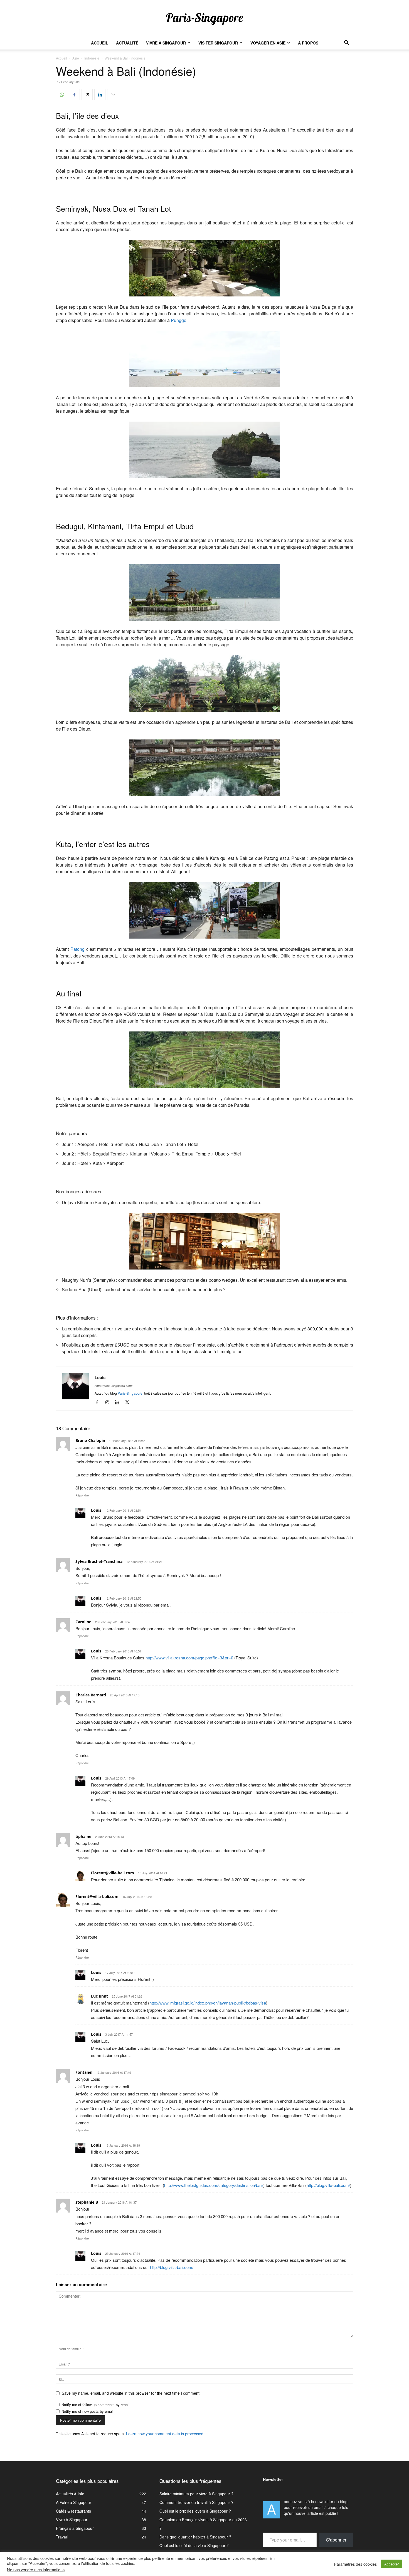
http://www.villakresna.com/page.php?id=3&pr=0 (189, 1658)
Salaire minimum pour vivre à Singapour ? (196, 2494)
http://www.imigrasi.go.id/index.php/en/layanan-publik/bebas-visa (208, 2003)
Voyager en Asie (268, 43)
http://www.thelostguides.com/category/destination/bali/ (214, 2185)
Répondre (82, 1495)
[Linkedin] (100, 95)
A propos (308, 43)
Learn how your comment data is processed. (165, 2434)
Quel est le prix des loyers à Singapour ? (195, 2511)
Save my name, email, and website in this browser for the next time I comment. (131, 2393)
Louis (100, 1377)
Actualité (127, 43)
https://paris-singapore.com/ (114, 1386)
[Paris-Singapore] (204, 19)
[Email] (113, 95)
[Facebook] (74, 95)
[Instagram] (109, 1402)
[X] (87, 95)
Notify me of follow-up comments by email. (96, 2405)
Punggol (179, 320)
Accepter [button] (391, 2564)
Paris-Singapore (130, 1393)
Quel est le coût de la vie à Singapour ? (194, 2545)
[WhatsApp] (61, 95)
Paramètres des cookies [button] (355, 2564)
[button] (346, 43)
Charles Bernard (91, 1695)
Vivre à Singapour (166, 43)
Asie (76, 58)
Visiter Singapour (218, 43)
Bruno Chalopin (90, 1440)
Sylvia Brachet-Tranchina (99, 1561)
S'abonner (336, 2540)
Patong (77, 949)
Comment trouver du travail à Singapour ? (196, 2502)
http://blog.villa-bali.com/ (328, 2185)
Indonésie (92, 58)
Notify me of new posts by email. (88, 2411)
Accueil (100, 43)
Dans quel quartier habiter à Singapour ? (195, 2537)
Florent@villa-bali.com (113, 1873)
